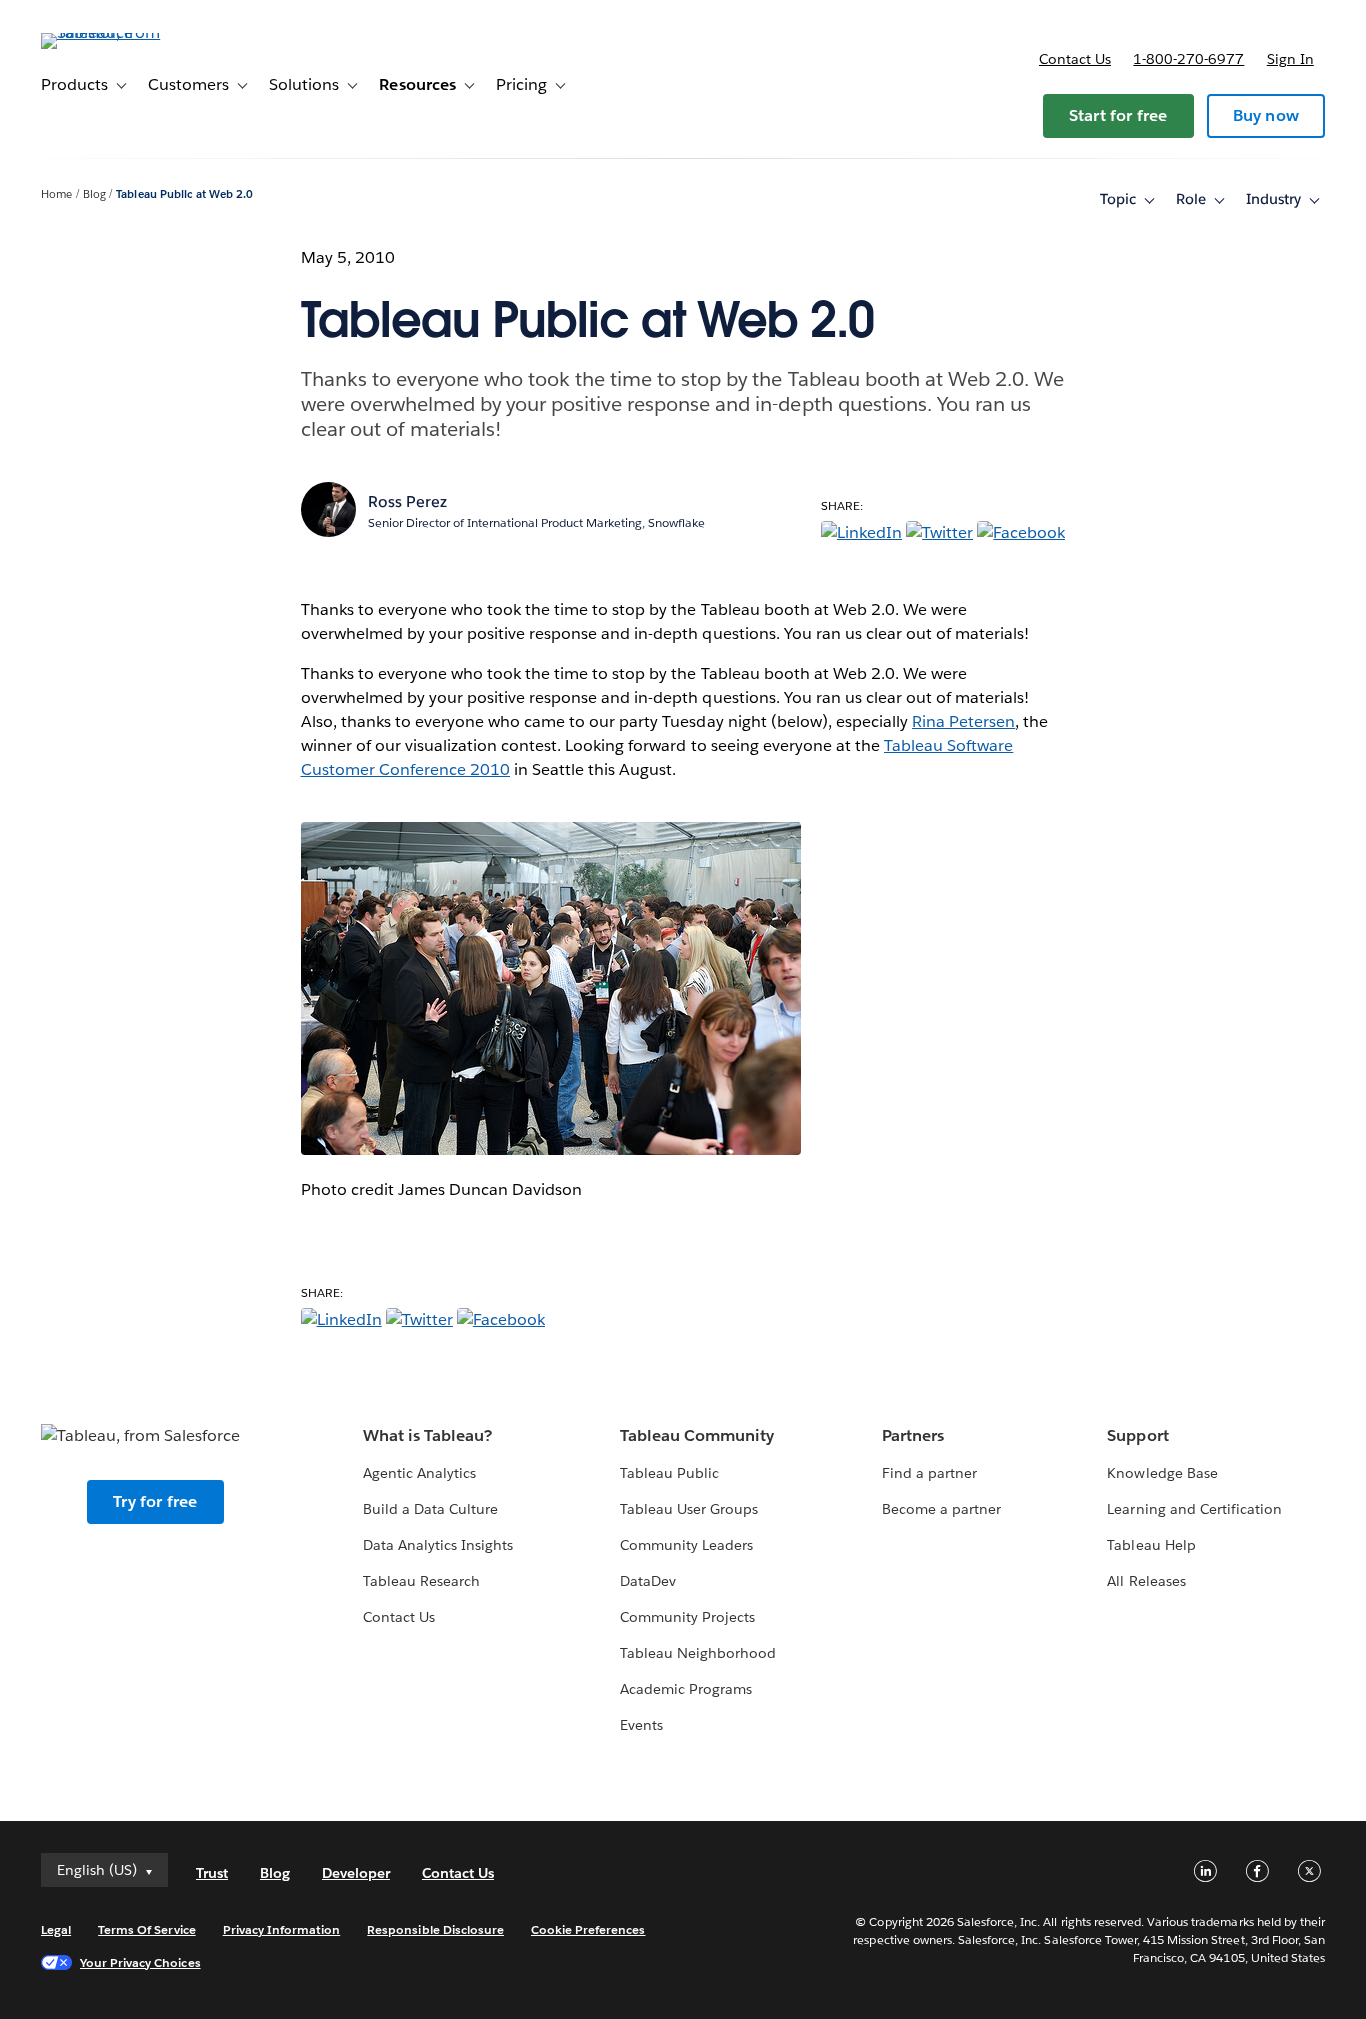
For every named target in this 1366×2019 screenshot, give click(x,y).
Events (641, 1725)
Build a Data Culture (430, 1509)
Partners (913, 1435)
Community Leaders (686, 1545)
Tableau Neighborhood (698, 1653)
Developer (356, 1873)
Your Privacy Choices (140, 1962)
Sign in (1290, 59)
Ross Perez (407, 501)
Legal (56, 1929)
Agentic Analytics (419, 1473)
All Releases (1146, 1581)
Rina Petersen (963, 721)
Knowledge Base (1162, 1473)
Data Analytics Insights (438, 1545)
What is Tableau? (427, 1435)
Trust (212, 1873)
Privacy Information (282, 1929)
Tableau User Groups (689, 1509)
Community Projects (687, 1617)
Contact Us (399, 1617)
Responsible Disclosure (435, 1929)
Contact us (1075, 59)
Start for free (1118, 115)
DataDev (648, 1581)
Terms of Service (146, 1929)
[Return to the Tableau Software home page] (116, 32)
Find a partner (929, 1473)
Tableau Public (669, 1473)
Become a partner (941, 1509)
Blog (94, 194)
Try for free (155, 1501)
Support (1137, 1435)
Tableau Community (697, 1435)
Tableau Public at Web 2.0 (184, 194)
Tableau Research (421, 1581)
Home (56, 194)
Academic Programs (686, 1689)
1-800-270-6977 (1188, 59)
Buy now (1266, 115)
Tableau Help (1151, 1545)
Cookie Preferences (588, 1929)
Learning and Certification (1194, 1509)
